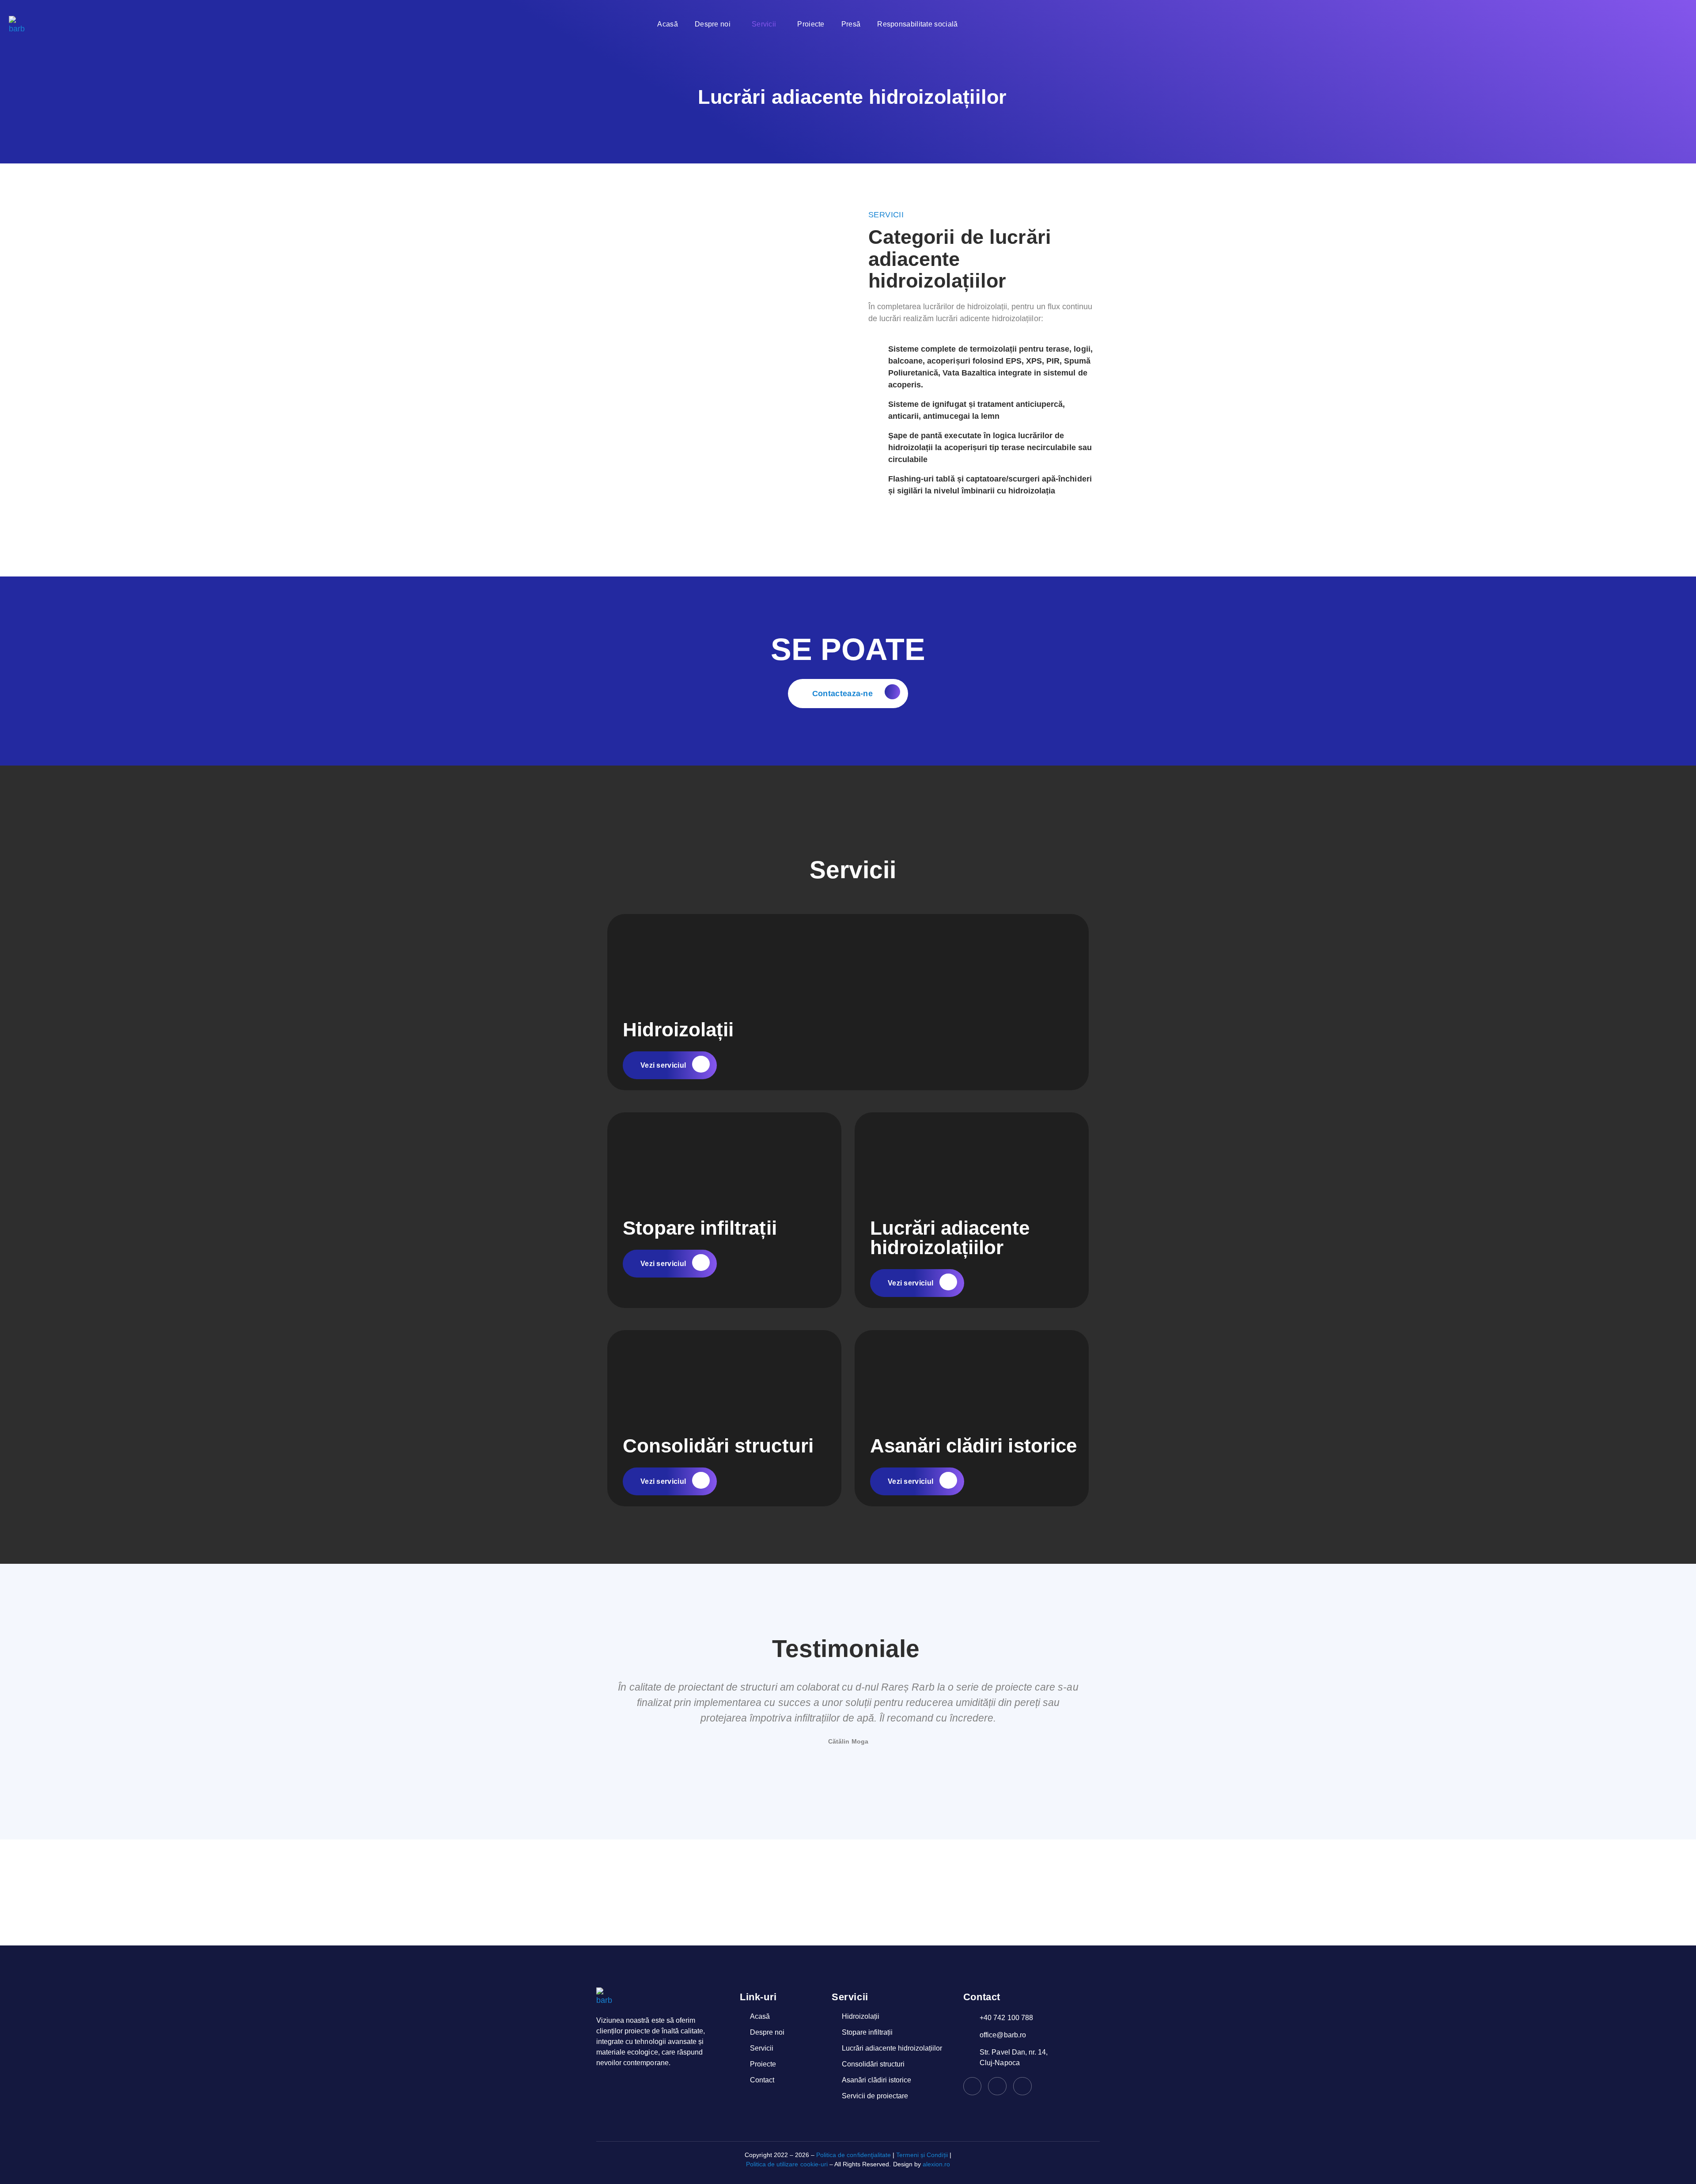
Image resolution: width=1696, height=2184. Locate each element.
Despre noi (713, 24)
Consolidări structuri (718, 1446)
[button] (604, 1721)
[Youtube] (1022, 2086)
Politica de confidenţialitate (854, 2155)
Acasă (668, 24)
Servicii (764, 24)
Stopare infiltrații (700, 1228)
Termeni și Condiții (922, 2155)
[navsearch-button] (1403, 24)
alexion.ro (936, 2164)
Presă (851, 24)
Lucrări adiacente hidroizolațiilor (950, 1238)
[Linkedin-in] (997, 2086)
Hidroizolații (678, 1029)
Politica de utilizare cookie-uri (787, 2164)
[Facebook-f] (973, 2086)
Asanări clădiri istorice (973, 1446)
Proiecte (811, 24)
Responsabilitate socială (917, 24)
